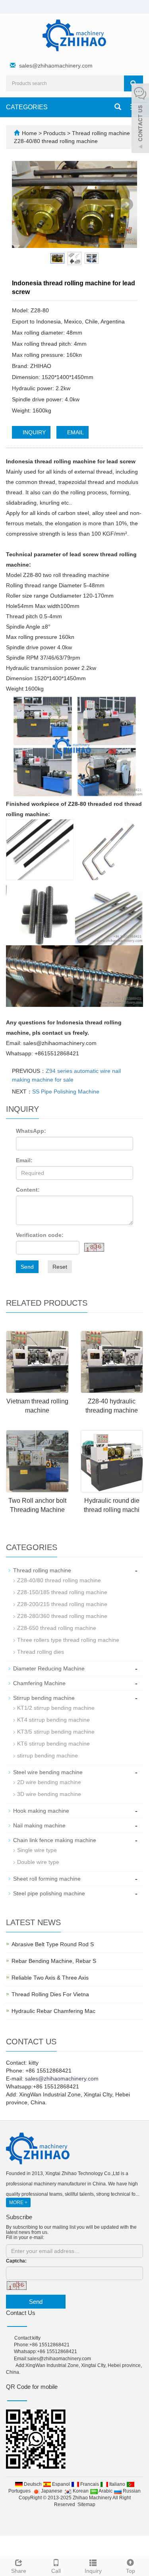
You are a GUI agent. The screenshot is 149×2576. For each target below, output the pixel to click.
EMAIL (75, 432)
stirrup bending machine (47, 1755)
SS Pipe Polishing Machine (66, 1092)
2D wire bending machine (49, 1782)
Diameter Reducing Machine (49, 1668)
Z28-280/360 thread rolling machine (62, 1616)
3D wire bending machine (49, 1794)
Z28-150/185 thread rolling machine (62, 1592)
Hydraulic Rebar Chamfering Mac (53, 2011)
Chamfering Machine (39, 1683)
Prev (22, 205)
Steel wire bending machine (48, 1772)
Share (19, 2571)
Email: (24, 1160)
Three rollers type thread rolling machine (68, 1640)
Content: (28, 1190)
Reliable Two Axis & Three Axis (50, 1978)
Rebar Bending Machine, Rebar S (54, 1961)
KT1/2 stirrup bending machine (56, 1708)
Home (29, 133)
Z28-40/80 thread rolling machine (56, 141)
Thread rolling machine (101, 133)
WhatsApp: (31, 1131)
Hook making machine (41, 1811)
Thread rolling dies (41, 1652)
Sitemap (86, 2504)
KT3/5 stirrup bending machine (56, 1732)
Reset (60, 1267)
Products (55, 133)
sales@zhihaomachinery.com (56, 66)
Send (27, 1267)
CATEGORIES (27, 107)
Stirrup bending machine (44, 1698)
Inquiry (93, 2571)
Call (56, 2571)
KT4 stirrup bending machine (53, 1720)
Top (131, 2571)
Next (127, 205)
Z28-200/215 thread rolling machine (62, 1604)
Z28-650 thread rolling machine (57, 1628)
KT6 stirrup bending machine (53, 1744)
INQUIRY (33, 432)
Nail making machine (39, 1825)
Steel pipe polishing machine (49, 1893)
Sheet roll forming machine (47, 1879)
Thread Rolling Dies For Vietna (50, 1994)
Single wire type (37, 1850)
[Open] (140, 119)
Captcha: (16, 2261)
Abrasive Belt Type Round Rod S (53, 1944)
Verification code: (40, 1235)
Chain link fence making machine (55, 1840)
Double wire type (38, 1862)
